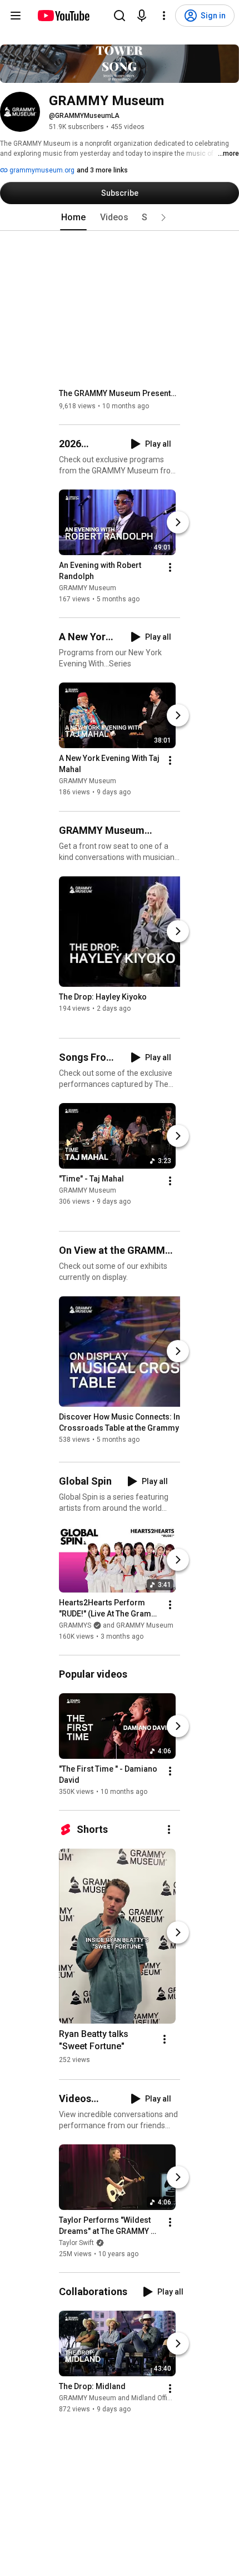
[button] (163, 217)
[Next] (178, 522)
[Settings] (164, 16)
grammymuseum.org (41, 170)
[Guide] (16, 16)
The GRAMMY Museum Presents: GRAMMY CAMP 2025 (120, 393)
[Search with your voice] (142, 16)
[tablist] (120, 217)
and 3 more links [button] (102, 170)
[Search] (120, 16)
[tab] (73, 217)
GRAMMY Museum (88, 588)
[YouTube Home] (63, 16)
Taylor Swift (76, 2243)
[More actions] (170, 567)
